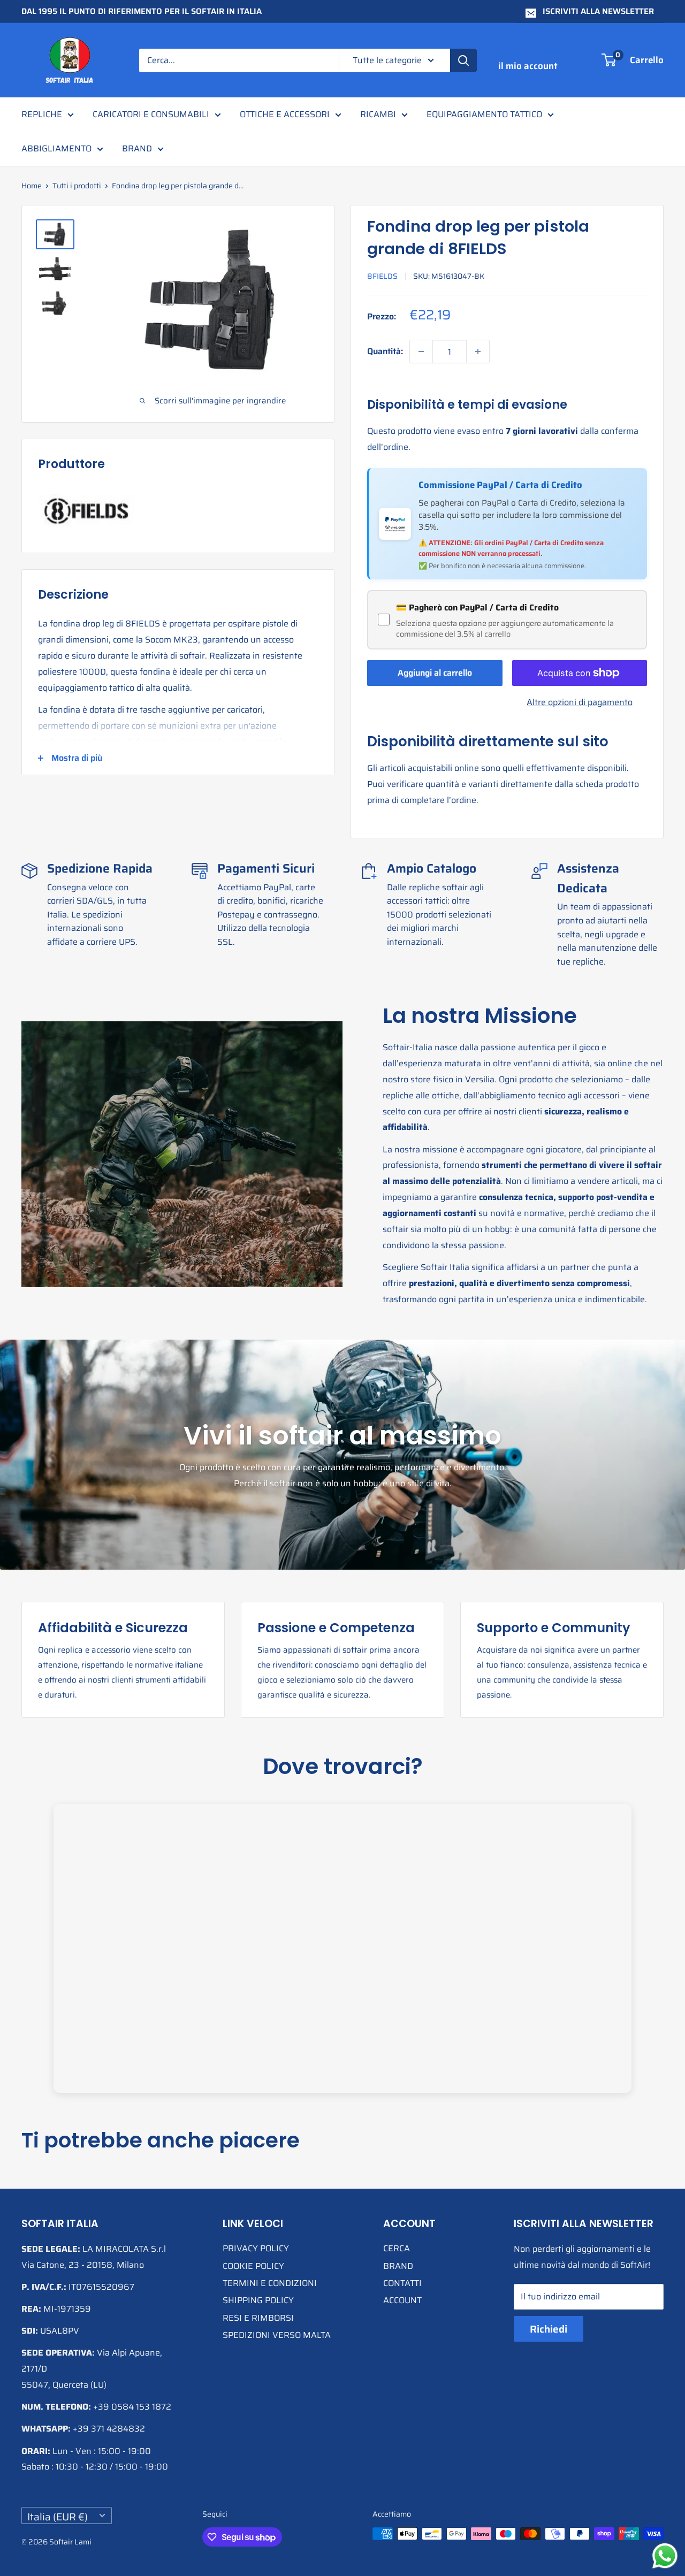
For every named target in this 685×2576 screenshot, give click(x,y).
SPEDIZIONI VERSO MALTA (277, 2335)
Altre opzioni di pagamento (580, 702)
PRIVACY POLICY (256, 2248)
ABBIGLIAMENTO (56, 148)
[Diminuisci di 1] (421, 351)
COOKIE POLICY (253, 2266)
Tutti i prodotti (77, 186)
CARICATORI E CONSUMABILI (151, 114)
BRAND (137, 148)
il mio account (528, 66)
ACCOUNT (402, 2300)
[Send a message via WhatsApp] (665, 2556)
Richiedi (549, 2329)
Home (32, 186)
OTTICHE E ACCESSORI (285, 114)
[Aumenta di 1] (478, 351)
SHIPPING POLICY (258, 2300)
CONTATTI (402, 2283)
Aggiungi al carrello (435, 673)
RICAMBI (378, 114)
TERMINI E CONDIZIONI (270, 2283)
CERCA (397, 2248)
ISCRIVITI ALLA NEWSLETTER (598, 11)
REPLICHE (42, 114)
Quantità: (385, 351)
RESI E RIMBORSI (258, 2318)
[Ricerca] (463, 60)
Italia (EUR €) (58, 2516)
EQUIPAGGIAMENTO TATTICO (484, 114)
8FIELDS (382, 276)
